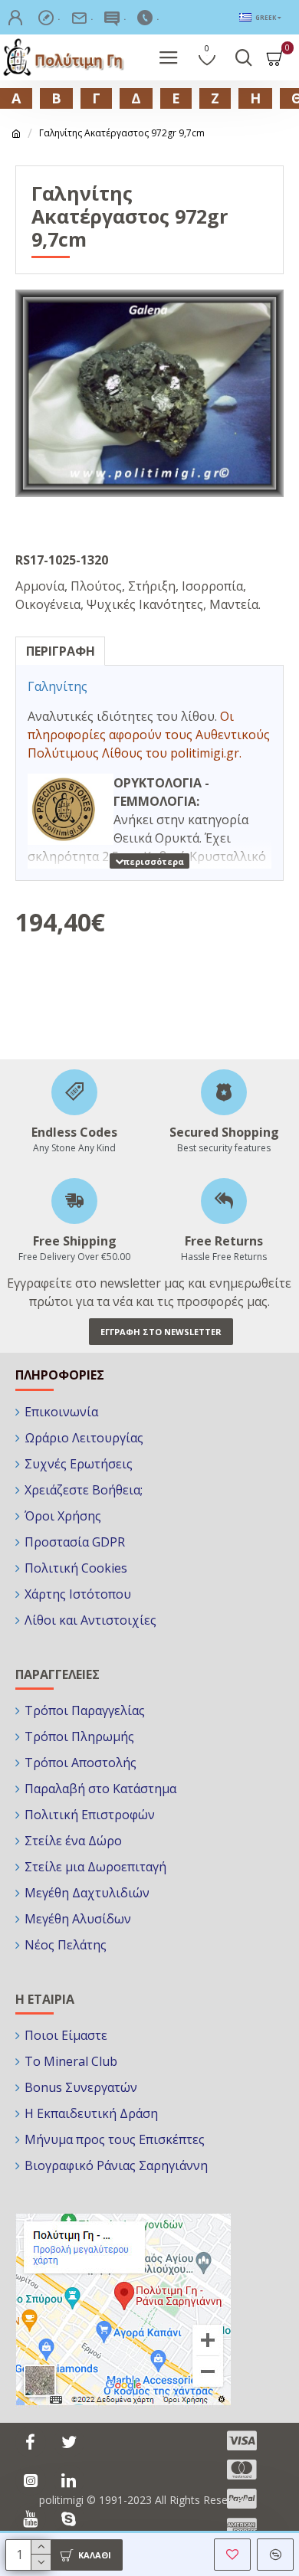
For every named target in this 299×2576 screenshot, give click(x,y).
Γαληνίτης (58, 686)
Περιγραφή (61, 651)
